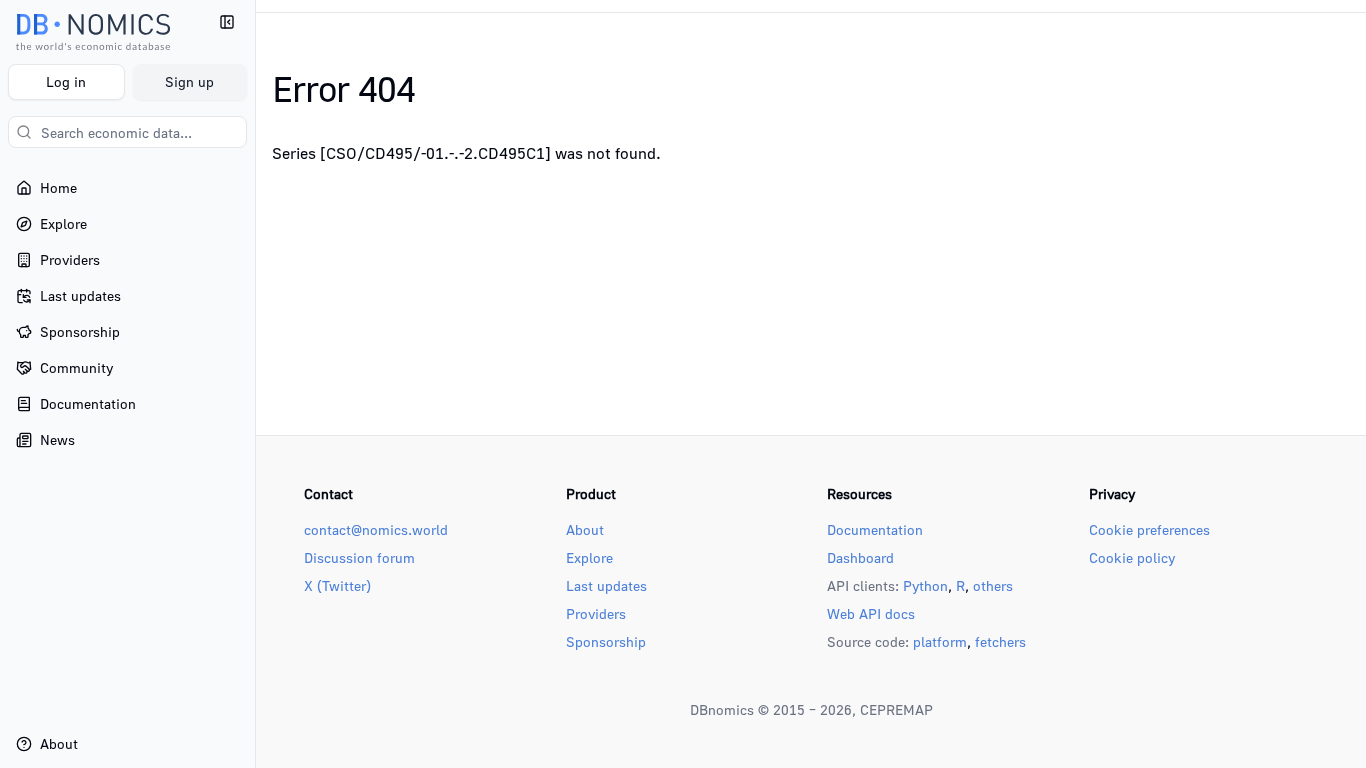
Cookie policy (1132, 557)
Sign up (189, 81)
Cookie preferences (1149, 529)
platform (940, 641)
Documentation (875, 529)
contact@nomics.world (376, 529)
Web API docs (871, 613)
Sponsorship (606, 641)
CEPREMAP (896, 709)
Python (925, 585)
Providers (596, 613)
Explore (589, 557)
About (585, 529)
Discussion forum (359, 557)
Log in (66, 81)
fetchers (1000, 641)
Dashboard (860, 557)
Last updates (606, 585)
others (993, 585)
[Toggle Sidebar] (255, 384)
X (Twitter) (337, 585)
